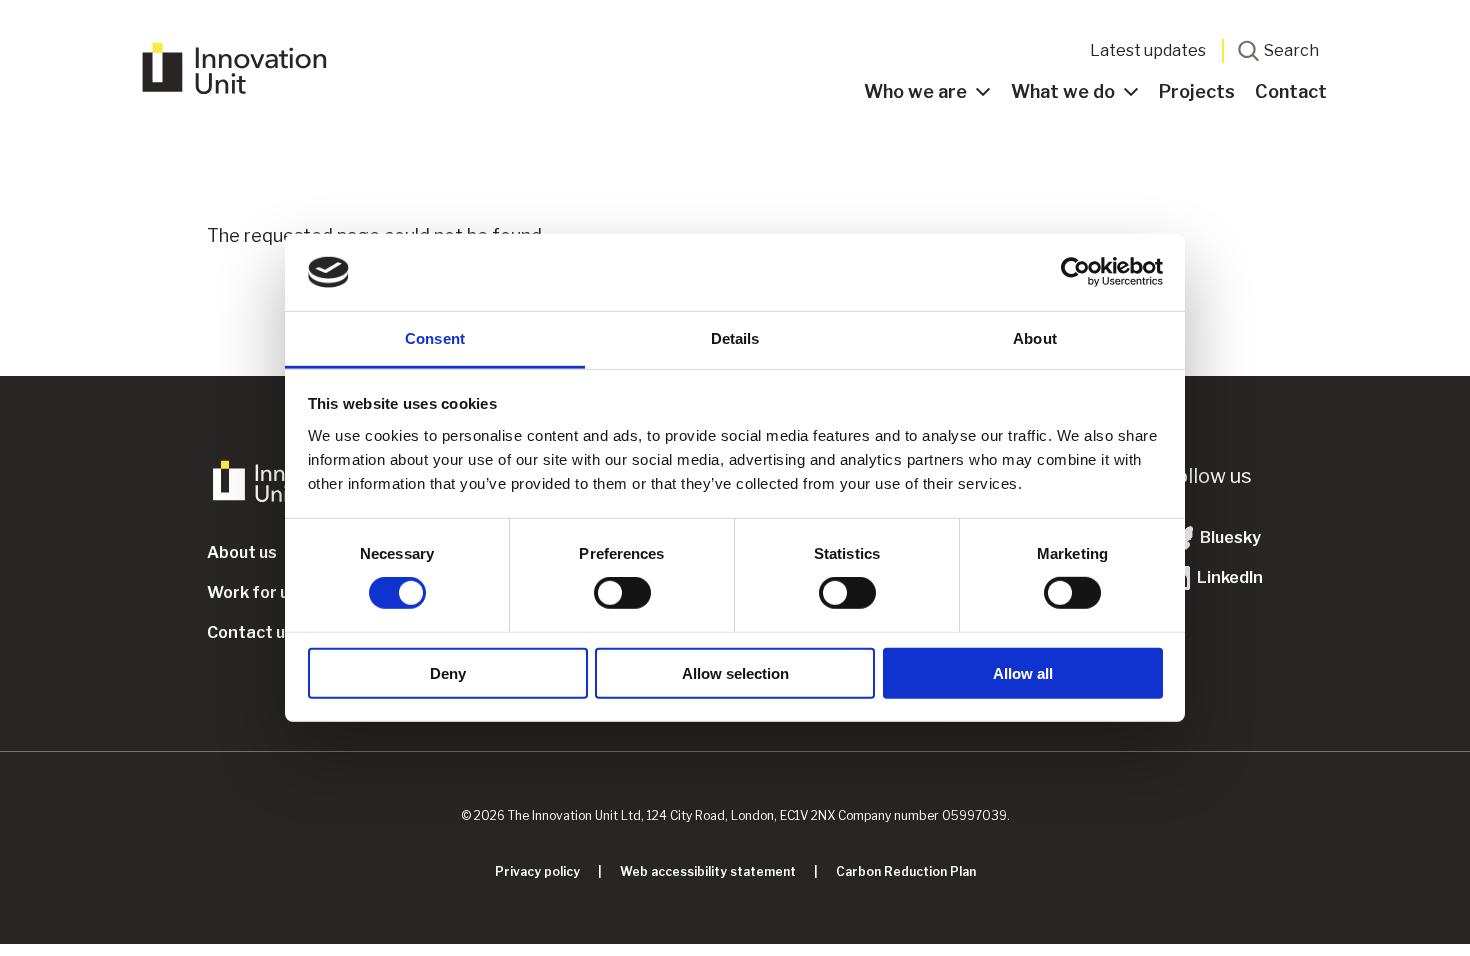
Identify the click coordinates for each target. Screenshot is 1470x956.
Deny (448, 672)
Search (1291, 50)
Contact (1291, 91)
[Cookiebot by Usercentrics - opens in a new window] (1075, 272)
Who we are (915, 91)
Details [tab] (735, 338)
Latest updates (1148, 50)
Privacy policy (537, 871)
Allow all (1023, 672)
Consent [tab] (435, 338)
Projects (1197, 91)
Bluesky (1229, 537)
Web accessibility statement (708, 871)
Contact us (250, 632)
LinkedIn (1228, 577)
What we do (1063, 91)
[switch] (622, 593)
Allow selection (735, 672)
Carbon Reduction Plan (906, 871)
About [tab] (1035, 338)
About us (242, 552)
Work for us (252, 592)
